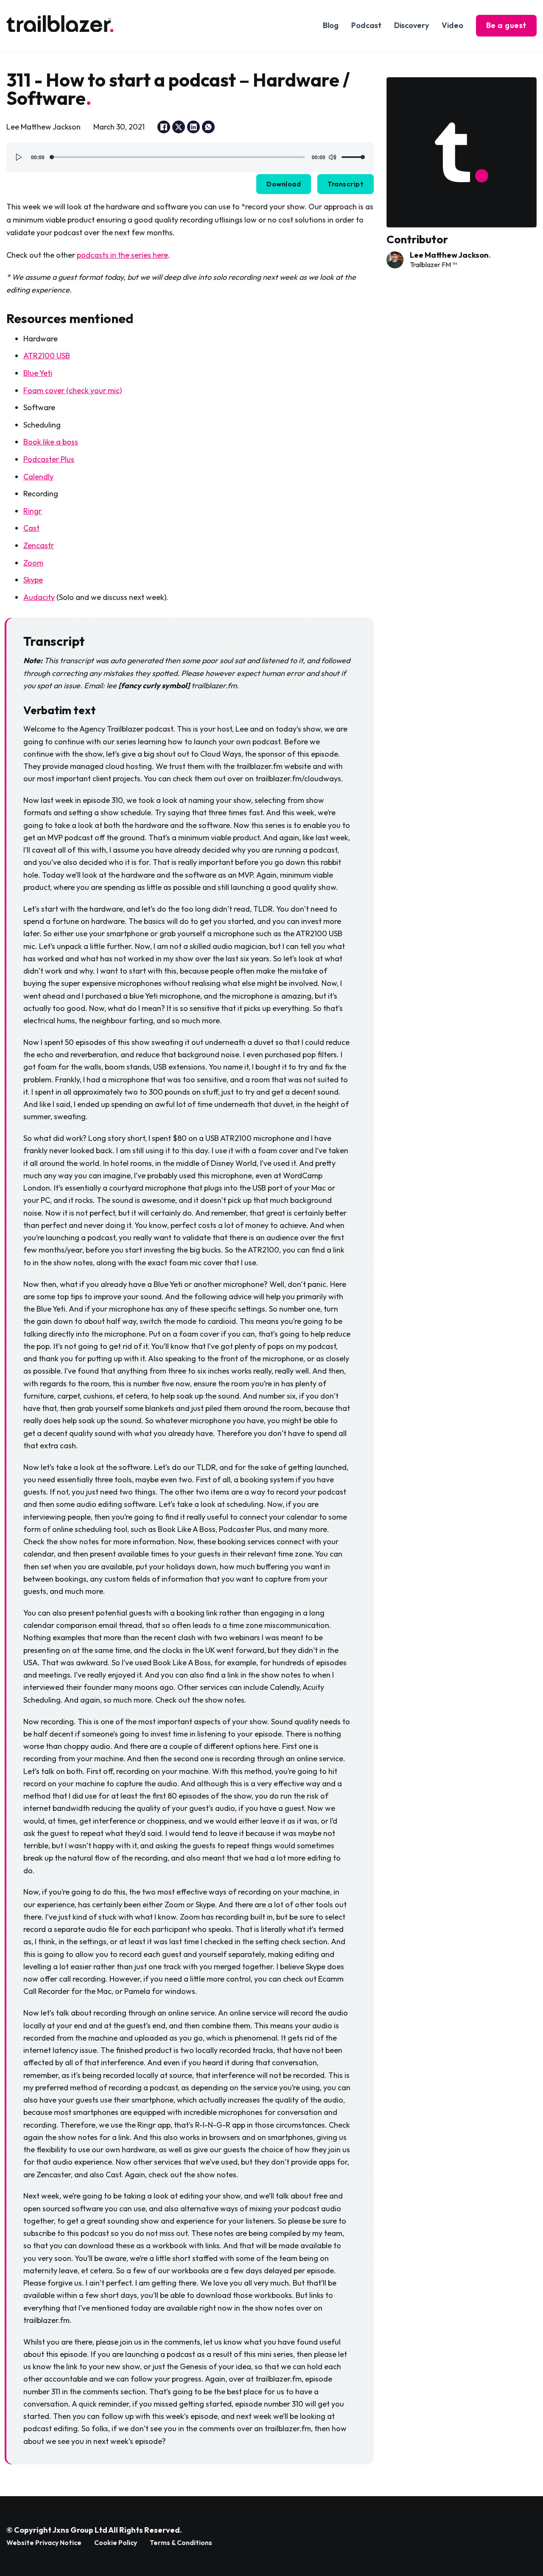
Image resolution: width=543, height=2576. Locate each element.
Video (452, 25)
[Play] (19, 157)
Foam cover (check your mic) (73, 390)
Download (284, 184)
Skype (33, 580)
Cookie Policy (116, 2542)
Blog (331, 25)
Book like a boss (51, 442)
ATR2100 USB (47, 356)
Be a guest (506, 25)
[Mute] (332, 157)
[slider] (353, 157)
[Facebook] (164, 127)
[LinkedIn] (193, 127)
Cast (31, 528)
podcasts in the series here (122, 255)
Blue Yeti (38, 373)
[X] (179, 127)
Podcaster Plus (49, 459)
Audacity (39, 597)
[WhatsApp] (208, 127)
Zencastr (39, 545)
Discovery (411, 25)
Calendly (38, 477)
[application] (190, 157)
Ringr (32, 511)
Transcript (346, 184)
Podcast (366, 25)
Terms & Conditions (181, 2542)
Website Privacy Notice (44, 2542)
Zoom (33, 563)
